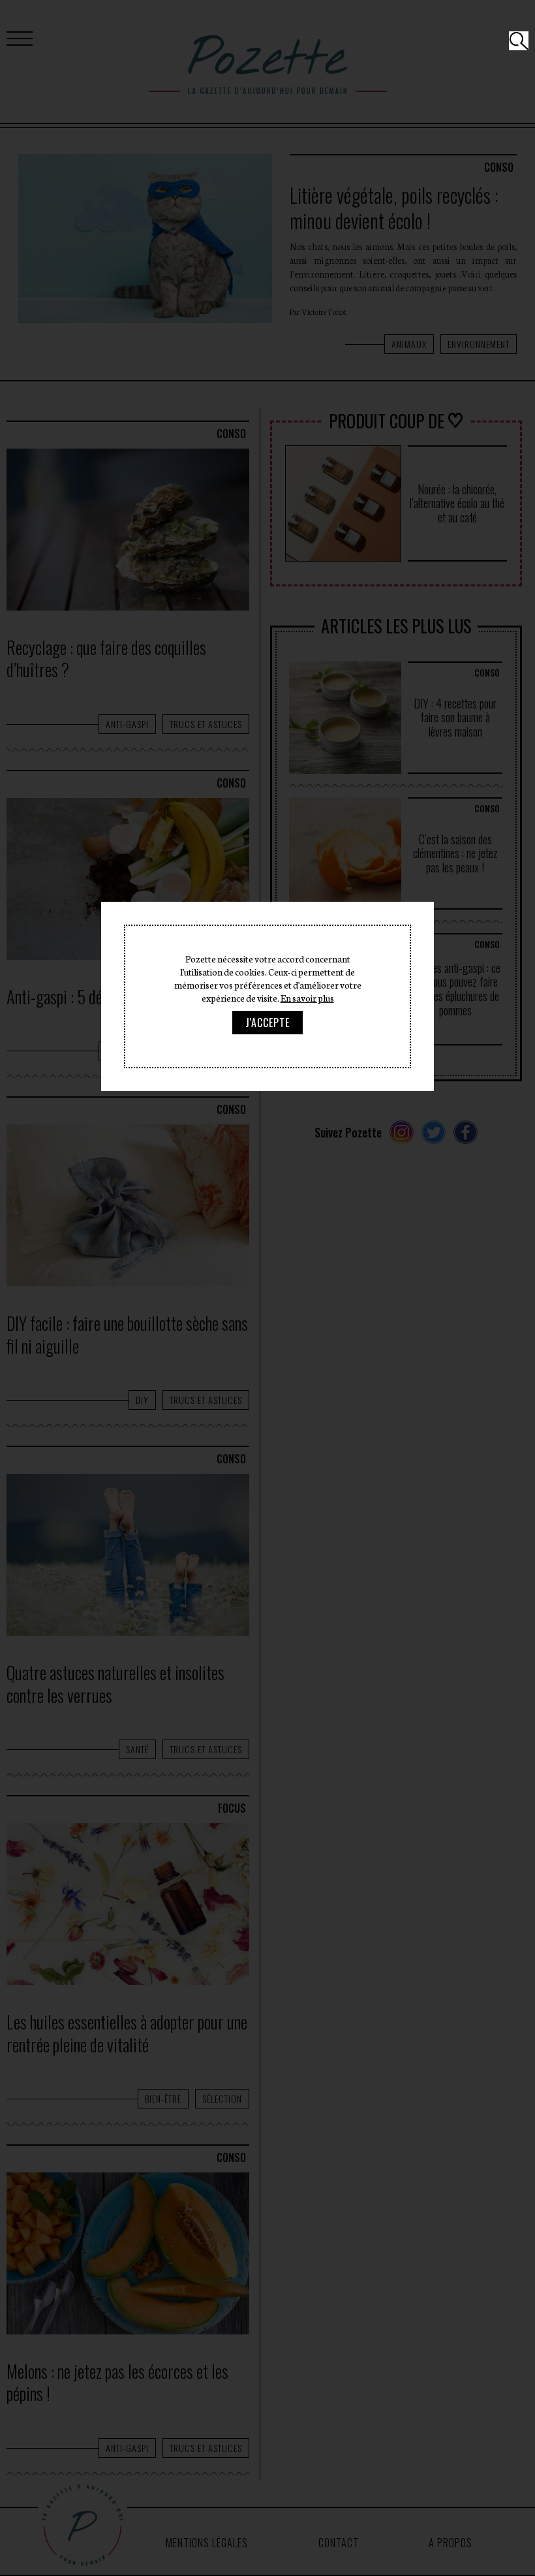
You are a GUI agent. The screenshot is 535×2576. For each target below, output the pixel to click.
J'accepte (267, 1023)
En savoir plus (307, 998)
